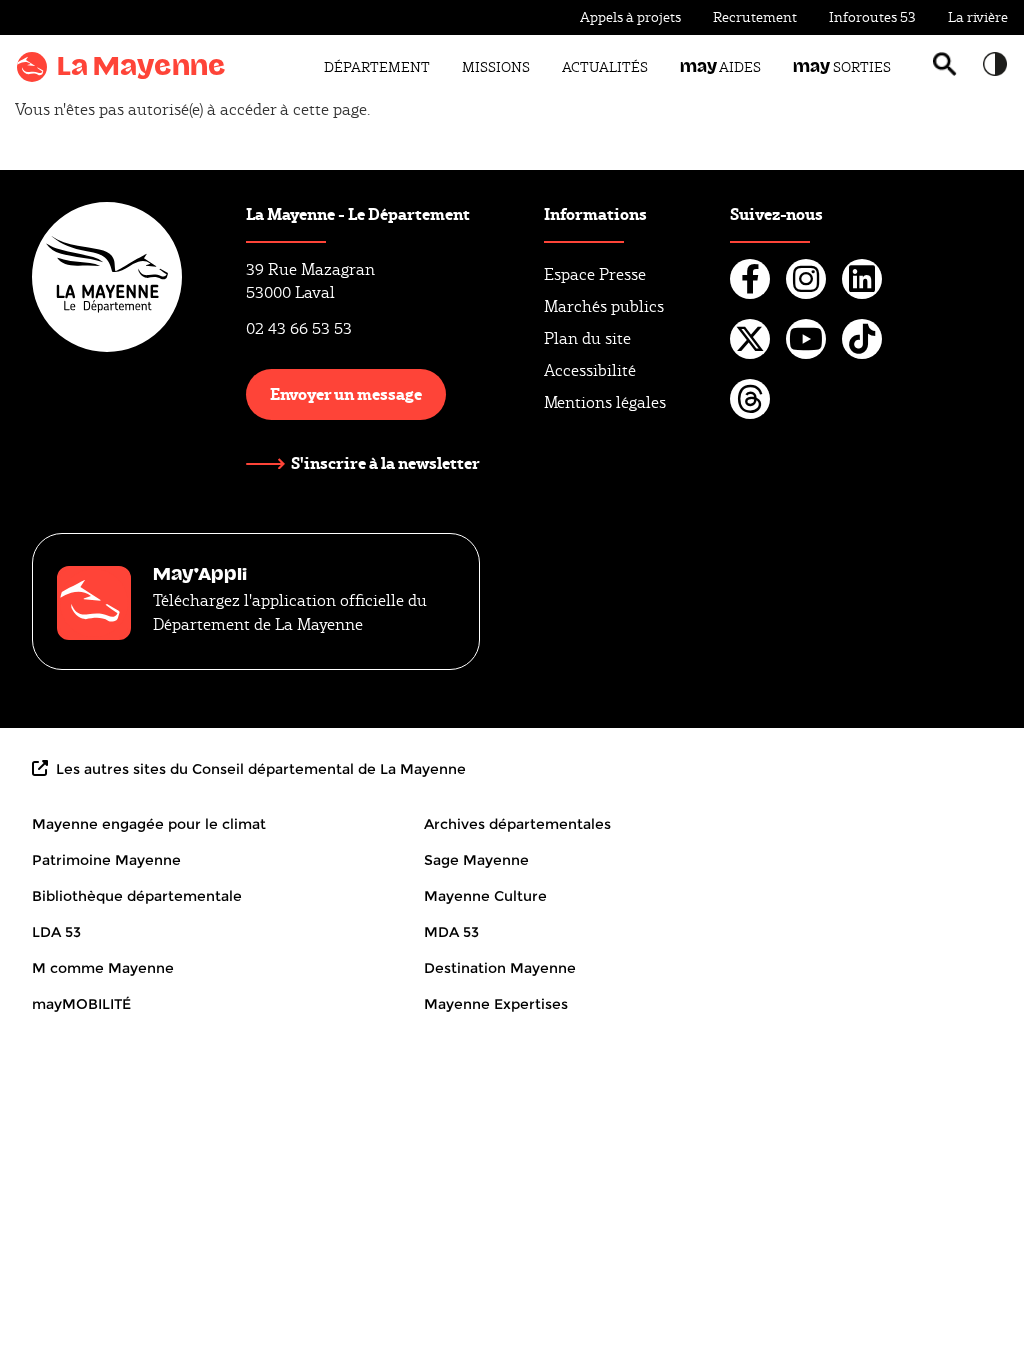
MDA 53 (451, 932)
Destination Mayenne (500, 968)
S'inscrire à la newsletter (385, 463)
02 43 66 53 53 (299, 328)
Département (377, 67)
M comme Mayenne (103, 968)
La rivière (978, 17)
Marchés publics (604, 306)
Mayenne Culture (485, 896)
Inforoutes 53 (872, 17)
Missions (496, 67)
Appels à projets (630, 17)
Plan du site (587, 338)
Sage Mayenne (476, 860)
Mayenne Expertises (496, 1004)
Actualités (605, 67)
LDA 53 (56, 932)
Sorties (842, 67)
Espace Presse (595, 274)
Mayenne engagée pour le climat (149, 824)
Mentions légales (605, 402)
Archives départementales (517, 824)
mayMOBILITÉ (81, 1004)
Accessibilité (590, 370)
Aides (720, 67)
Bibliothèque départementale (137, 896)
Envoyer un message (346, 393)
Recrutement (755, 17)
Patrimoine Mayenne (106, 860)
